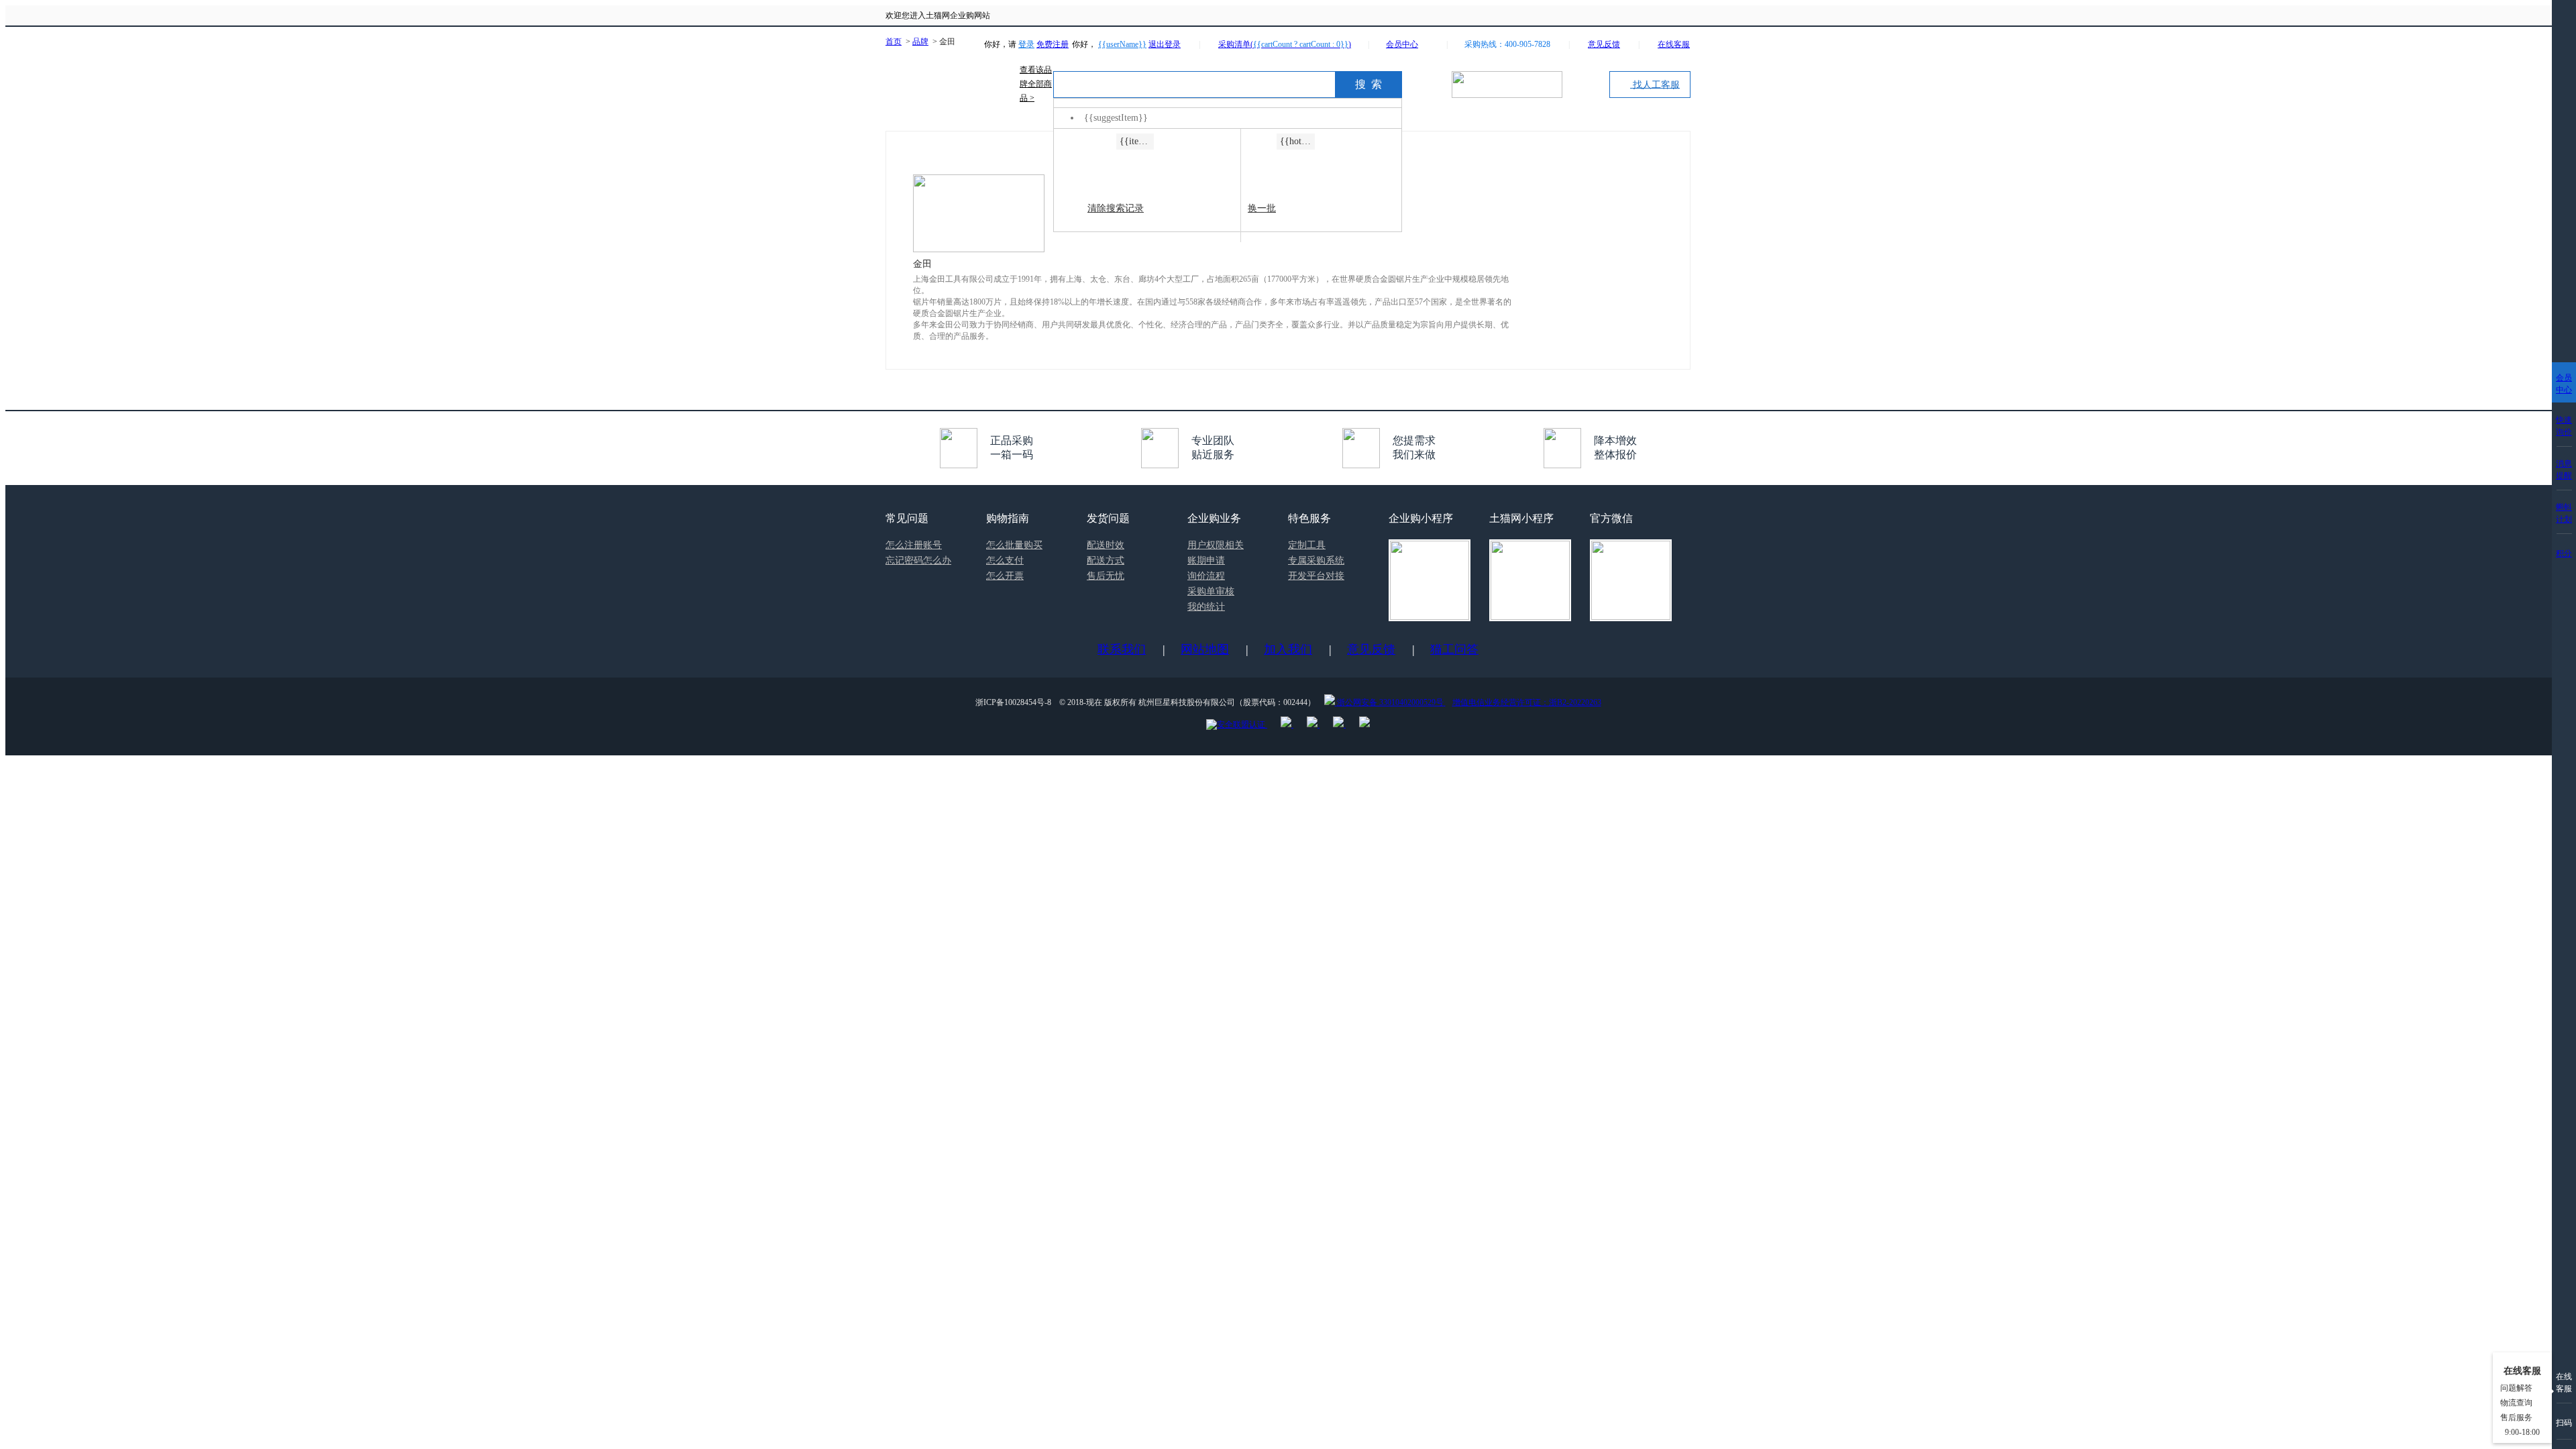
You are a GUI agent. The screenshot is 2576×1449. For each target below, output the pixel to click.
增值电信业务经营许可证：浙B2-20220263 (1527, 702)
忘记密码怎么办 (918, 560)
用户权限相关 (1216, 545)
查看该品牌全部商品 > (1036, 84)
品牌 (920, 42)
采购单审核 (1211, 591)
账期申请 (1206, 560)
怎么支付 (1005, 560)
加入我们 (1288, 649)
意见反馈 (1371, 649)
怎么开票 (1005, 576)
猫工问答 (1454, 649)
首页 (894, 42)
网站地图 (1205, 649)
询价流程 (1206, 576)
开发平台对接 (1316, 576)
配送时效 (1106, 545)
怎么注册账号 (914, 545)
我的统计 (1206, 607)
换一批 (1262, 208)
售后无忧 (1106, 576)
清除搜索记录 (1116, 208)
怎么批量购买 (1014, 545)
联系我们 (1122, 649)
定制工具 (1307, 545)
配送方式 (1106, 560)
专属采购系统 (1316, 560)
